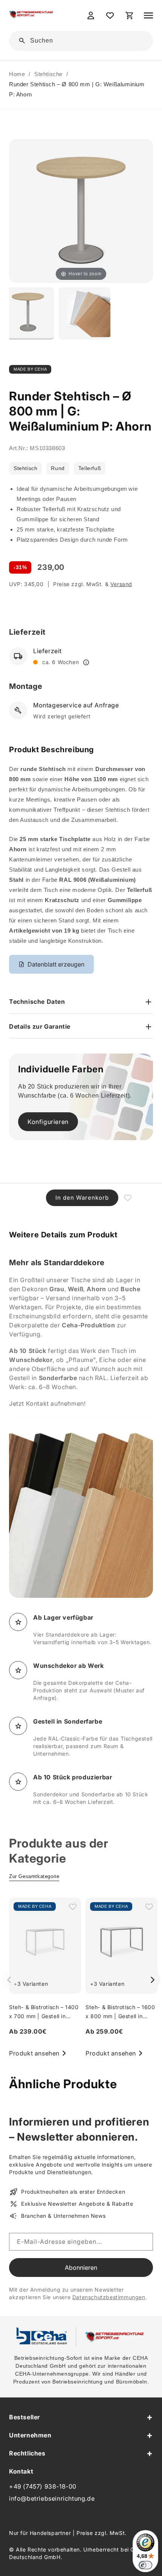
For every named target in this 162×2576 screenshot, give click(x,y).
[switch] (145, 2565)
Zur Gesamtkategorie (34, 1876)
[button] (148, 15)
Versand (121, 584)
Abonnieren (81, 2268)
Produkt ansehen (34, 2053)
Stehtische (48, 74)
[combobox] (86, 41)
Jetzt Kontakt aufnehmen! (47, 1403)
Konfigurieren (48, 1122)
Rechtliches (27, 2453)
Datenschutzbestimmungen (109, 2297)
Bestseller (24, 2417)
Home (17, 74)
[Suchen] (136, 40)
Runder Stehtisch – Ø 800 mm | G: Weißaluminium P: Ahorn (77, 89)
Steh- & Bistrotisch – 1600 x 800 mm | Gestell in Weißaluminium (120, 2016)
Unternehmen (30, 2435)
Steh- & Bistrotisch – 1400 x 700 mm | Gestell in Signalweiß (44, 2016)
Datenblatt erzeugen (56, 964)
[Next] (152, 1980)
